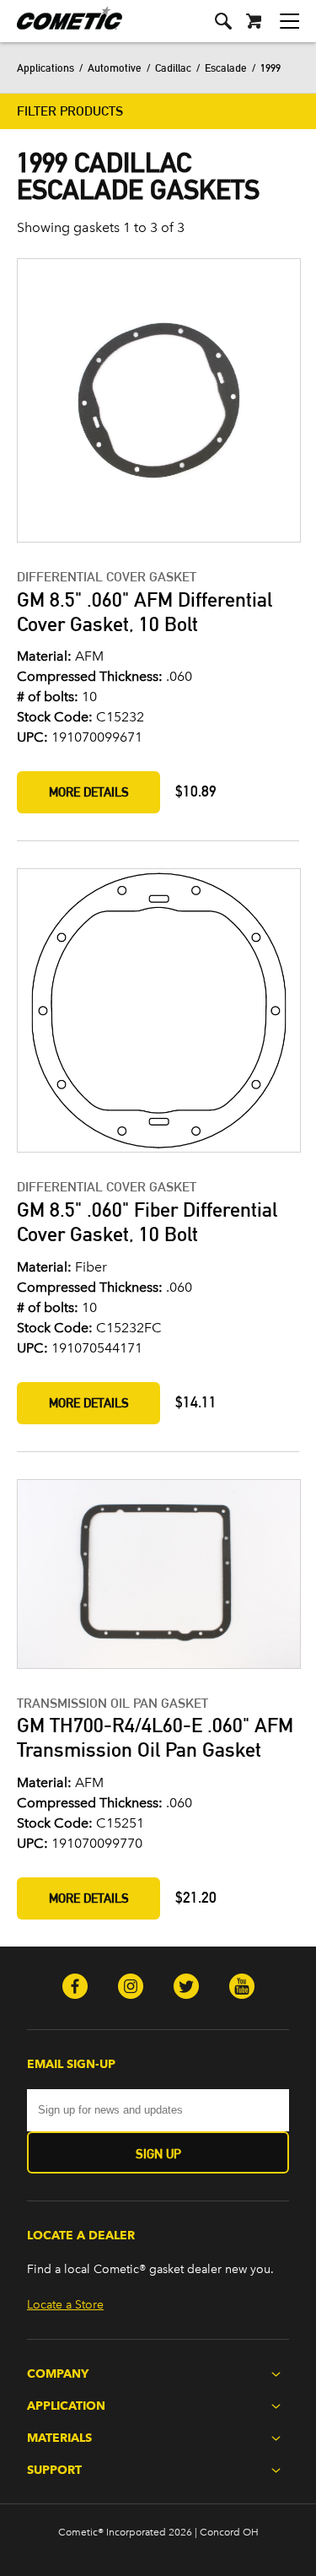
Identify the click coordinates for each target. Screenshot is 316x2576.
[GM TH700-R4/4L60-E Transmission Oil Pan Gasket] (158, 1576)
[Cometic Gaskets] (61, 29)
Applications (46, 68)
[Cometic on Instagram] (131, 1988)
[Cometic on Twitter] (186, 1988)
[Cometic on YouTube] (242, 1988)
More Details (89, 792)
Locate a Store (65, 2305)
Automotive (115, 68)
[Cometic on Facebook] (75, 1988)
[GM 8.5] (158, 402)
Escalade (226, 68)
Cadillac (173, 68)
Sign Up (158, 2154)
